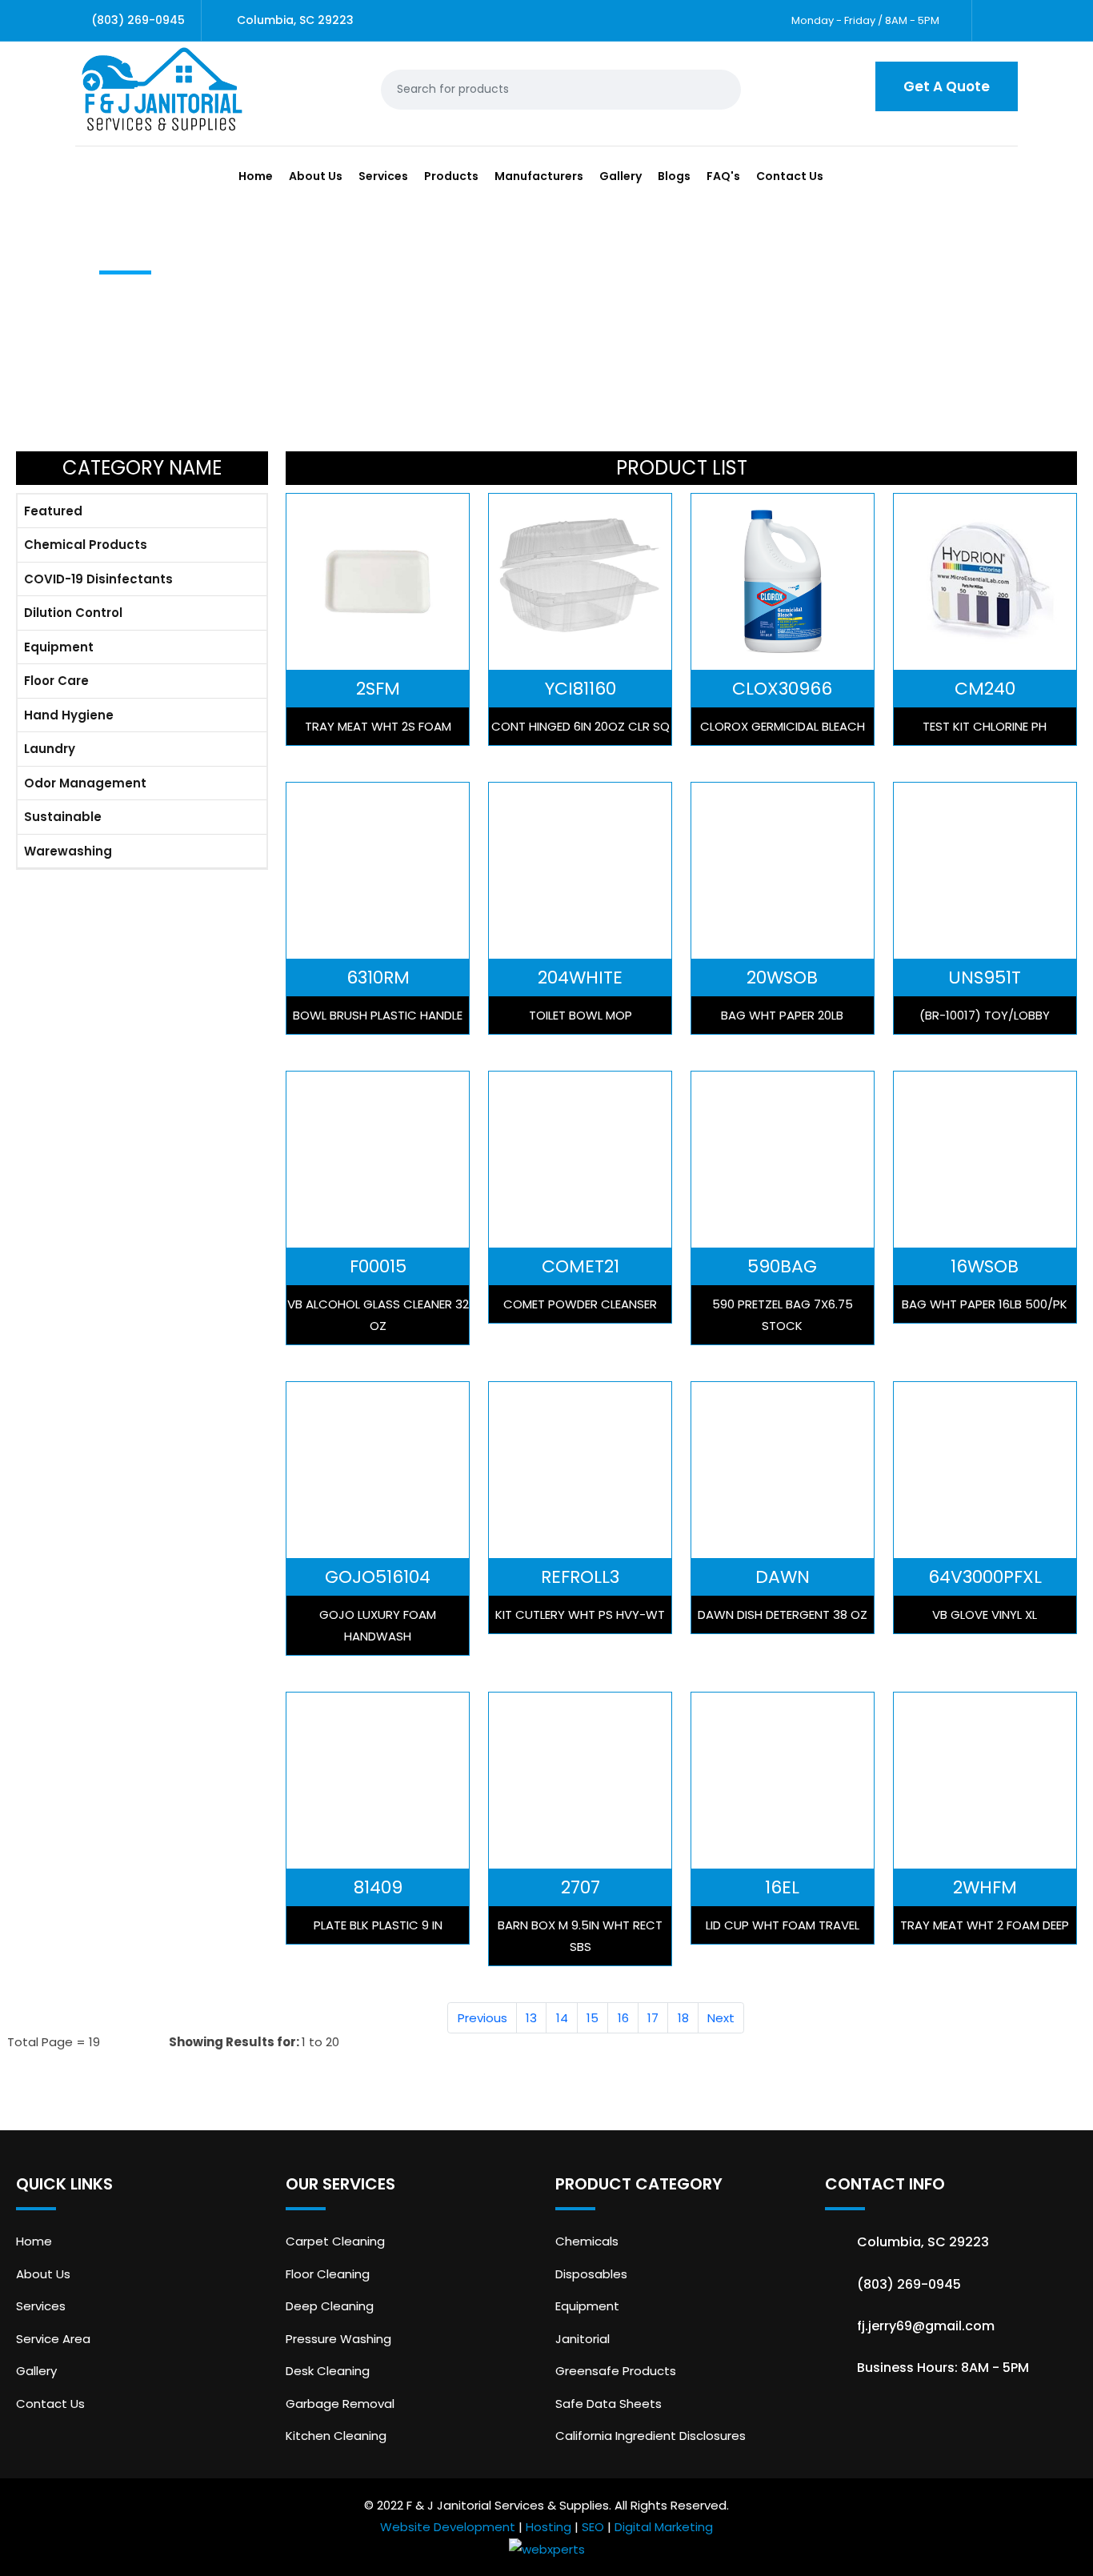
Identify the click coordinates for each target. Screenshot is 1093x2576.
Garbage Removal (340, 2404)
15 (593, 2018)
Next (721, 2018)
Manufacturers (539, 176)
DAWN (783, 1577)
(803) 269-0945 (138, 20)
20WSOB (782, 978)
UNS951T (985, 978)
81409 (378, 1887)
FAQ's (723, 176)
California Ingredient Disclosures (651, 2436)
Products (451, 176)
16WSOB (985, 1266)
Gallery (621, 176)
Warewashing (68, 851)
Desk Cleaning (328, 2371)
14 (562, 2018)
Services (383, 176)
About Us (316, 176)
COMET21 (581, 1266)
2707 (581, 1887)
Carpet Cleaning (335, 2241)
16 (623, 2018)
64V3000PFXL (985, 1577)
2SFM (378, 689)
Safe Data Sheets (609, 2404)
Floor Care (56, 681)
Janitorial (583, 2339)
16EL (782, 1887)
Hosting (549, 2527)
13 (531, 2018)
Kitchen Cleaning (336, 2436)
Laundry (50, 749)
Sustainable (63, 817)
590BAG (782, 1266)
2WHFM (985, 1887)
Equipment (59, 647)
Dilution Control (73, 613)
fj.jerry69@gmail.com (926, 2326)
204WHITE (580, 978)
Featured (53, 511)
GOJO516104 (378, 1577)
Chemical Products (86, 545)
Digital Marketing (664, 2527)
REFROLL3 (580, 1577)
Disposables (591, 2274)
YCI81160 (581, 689)
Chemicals (587, 2241)
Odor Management (85, 783)
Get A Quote (947, 86)
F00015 (378, 1266)
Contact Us (790, 176)
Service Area (53, 2339)
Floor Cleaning (328, 2274)
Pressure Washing (338, 2339)
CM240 (985, 689)
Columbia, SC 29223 (295, 20)
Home (256, 176)
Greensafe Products (616, 2371)
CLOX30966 (782, 689)
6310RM (378, 978)
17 (653, 2018)
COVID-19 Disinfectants (98, 579)
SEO (593, 2527)
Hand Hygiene (69, 715)
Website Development (448, 2527)
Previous (482, 2018)
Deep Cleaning (330, 2306)
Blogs (674, 176)
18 (683, 2018)
